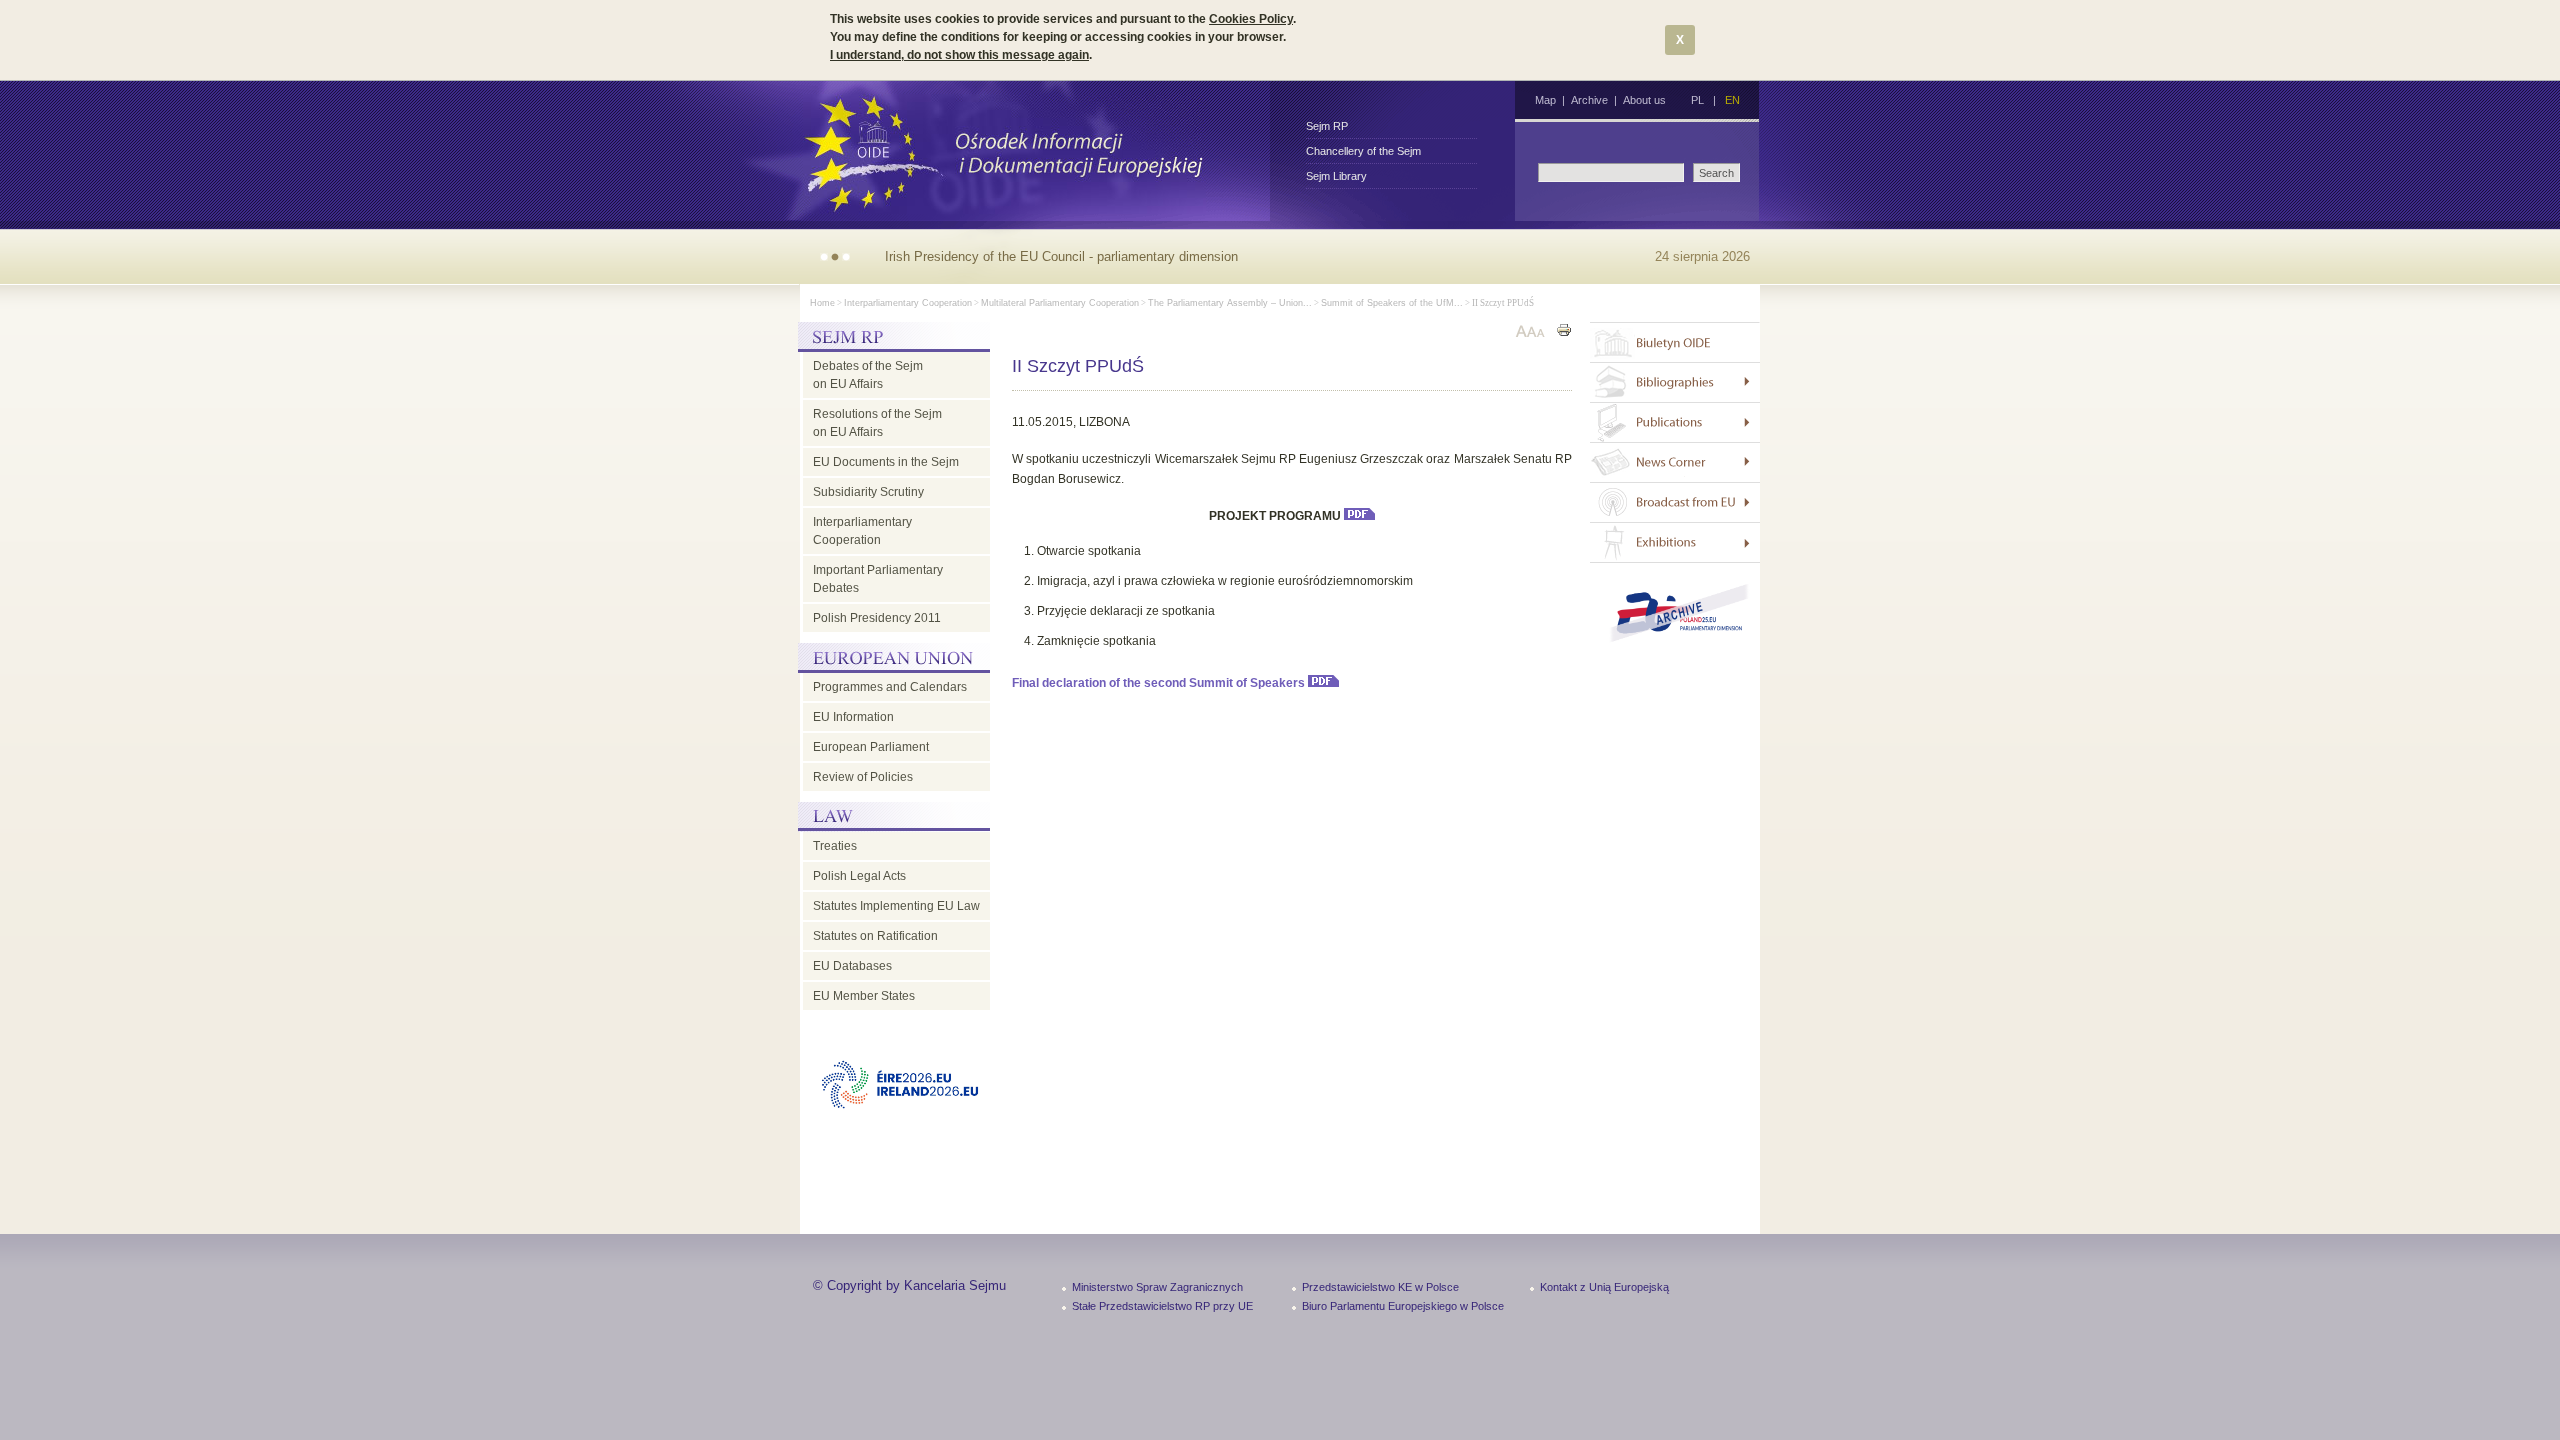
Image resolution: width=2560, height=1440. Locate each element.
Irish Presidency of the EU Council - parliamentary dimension (1061, 256)
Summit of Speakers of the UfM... (1392, 303)
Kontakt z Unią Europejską (1604, 1287)
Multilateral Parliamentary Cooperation (1060, 303)
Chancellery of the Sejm (1363, 151)
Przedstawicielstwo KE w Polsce (1380, 1287)
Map (1545, 100)
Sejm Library (1336, 176)
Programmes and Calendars (890, 687)
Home (822, 303)
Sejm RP (1327, 126)
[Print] (1564, 332)
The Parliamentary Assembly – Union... (1230, 303)
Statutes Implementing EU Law (896, 906)
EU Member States (864, 996)
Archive (1589, 100)
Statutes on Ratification (875, 936)
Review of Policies (863, 777)
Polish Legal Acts (859, 876)
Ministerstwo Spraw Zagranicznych (1157, 1287)
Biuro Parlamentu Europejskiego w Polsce (1403, 1306)
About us (1644, 100)
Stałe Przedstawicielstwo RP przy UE (1162, 1306)
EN (1732, 100)
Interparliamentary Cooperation (908, 303)
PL (1697, 100)
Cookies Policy (1251, 19)
